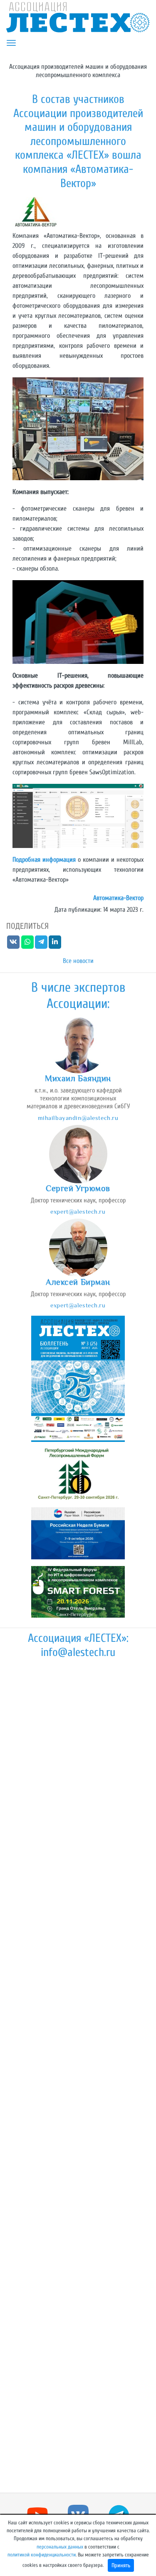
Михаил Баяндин (78, 1078)
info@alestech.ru (78, 1652)
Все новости (78, 961)
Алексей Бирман (78, 1282)
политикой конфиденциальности (42, 2555)
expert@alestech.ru (78, 1211)
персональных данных (60, 2547)
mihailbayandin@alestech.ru (78, 1118)
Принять (121, 2565)
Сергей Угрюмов (78, 1188)
